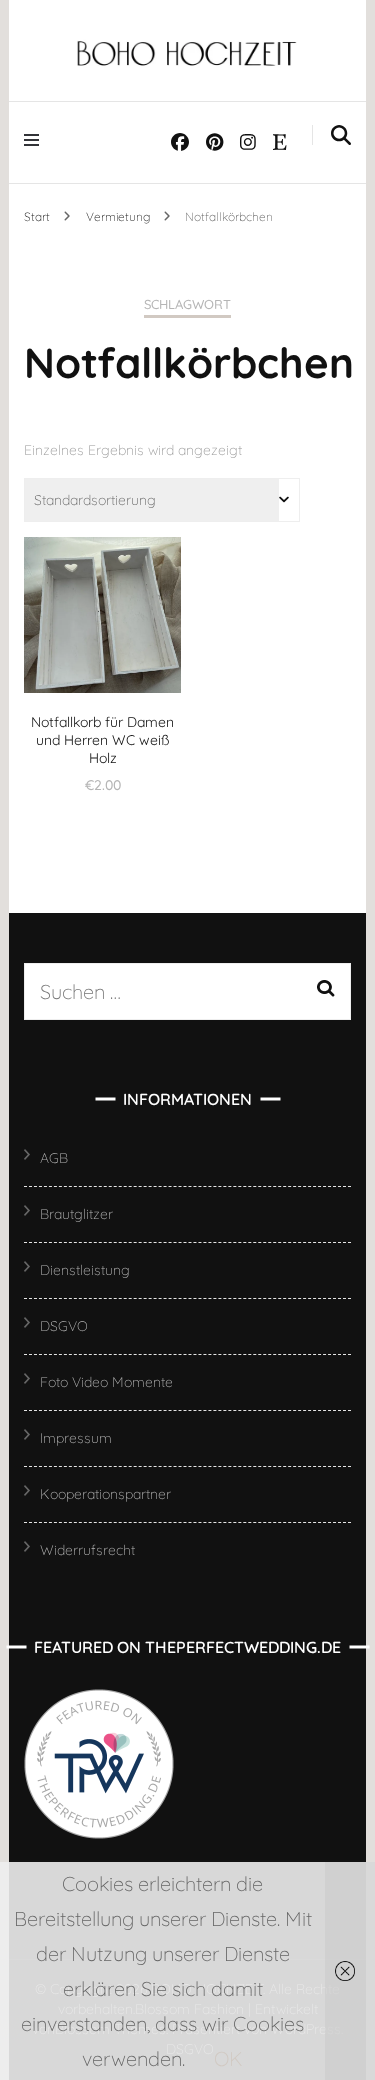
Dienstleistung (85, 1270)
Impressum (76, 1438)
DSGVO (64, 1326)
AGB (54, 1158)
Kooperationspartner (105, 1494)
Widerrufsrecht (87, 1550)
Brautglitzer (76, 1214)
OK (228, 2058)
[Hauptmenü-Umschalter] (36, 138)
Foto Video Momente (106, 1382)
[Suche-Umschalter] (341, 135)
